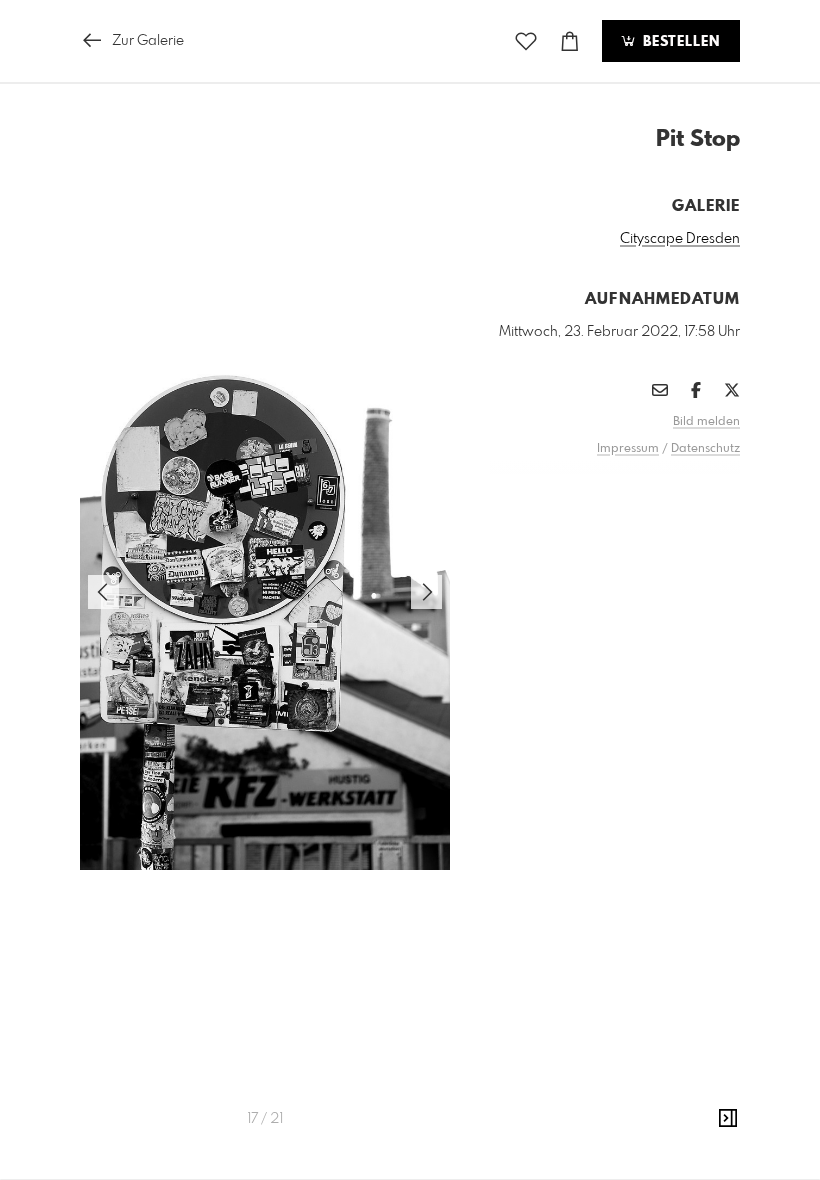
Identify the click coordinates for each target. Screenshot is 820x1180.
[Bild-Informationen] (728, 1119)
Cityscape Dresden (680, 239)
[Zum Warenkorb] (570, 41)
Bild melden (706, 422)
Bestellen (679, 42)
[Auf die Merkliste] (526, 41)
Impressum (628, 449)
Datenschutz (705, 449)
